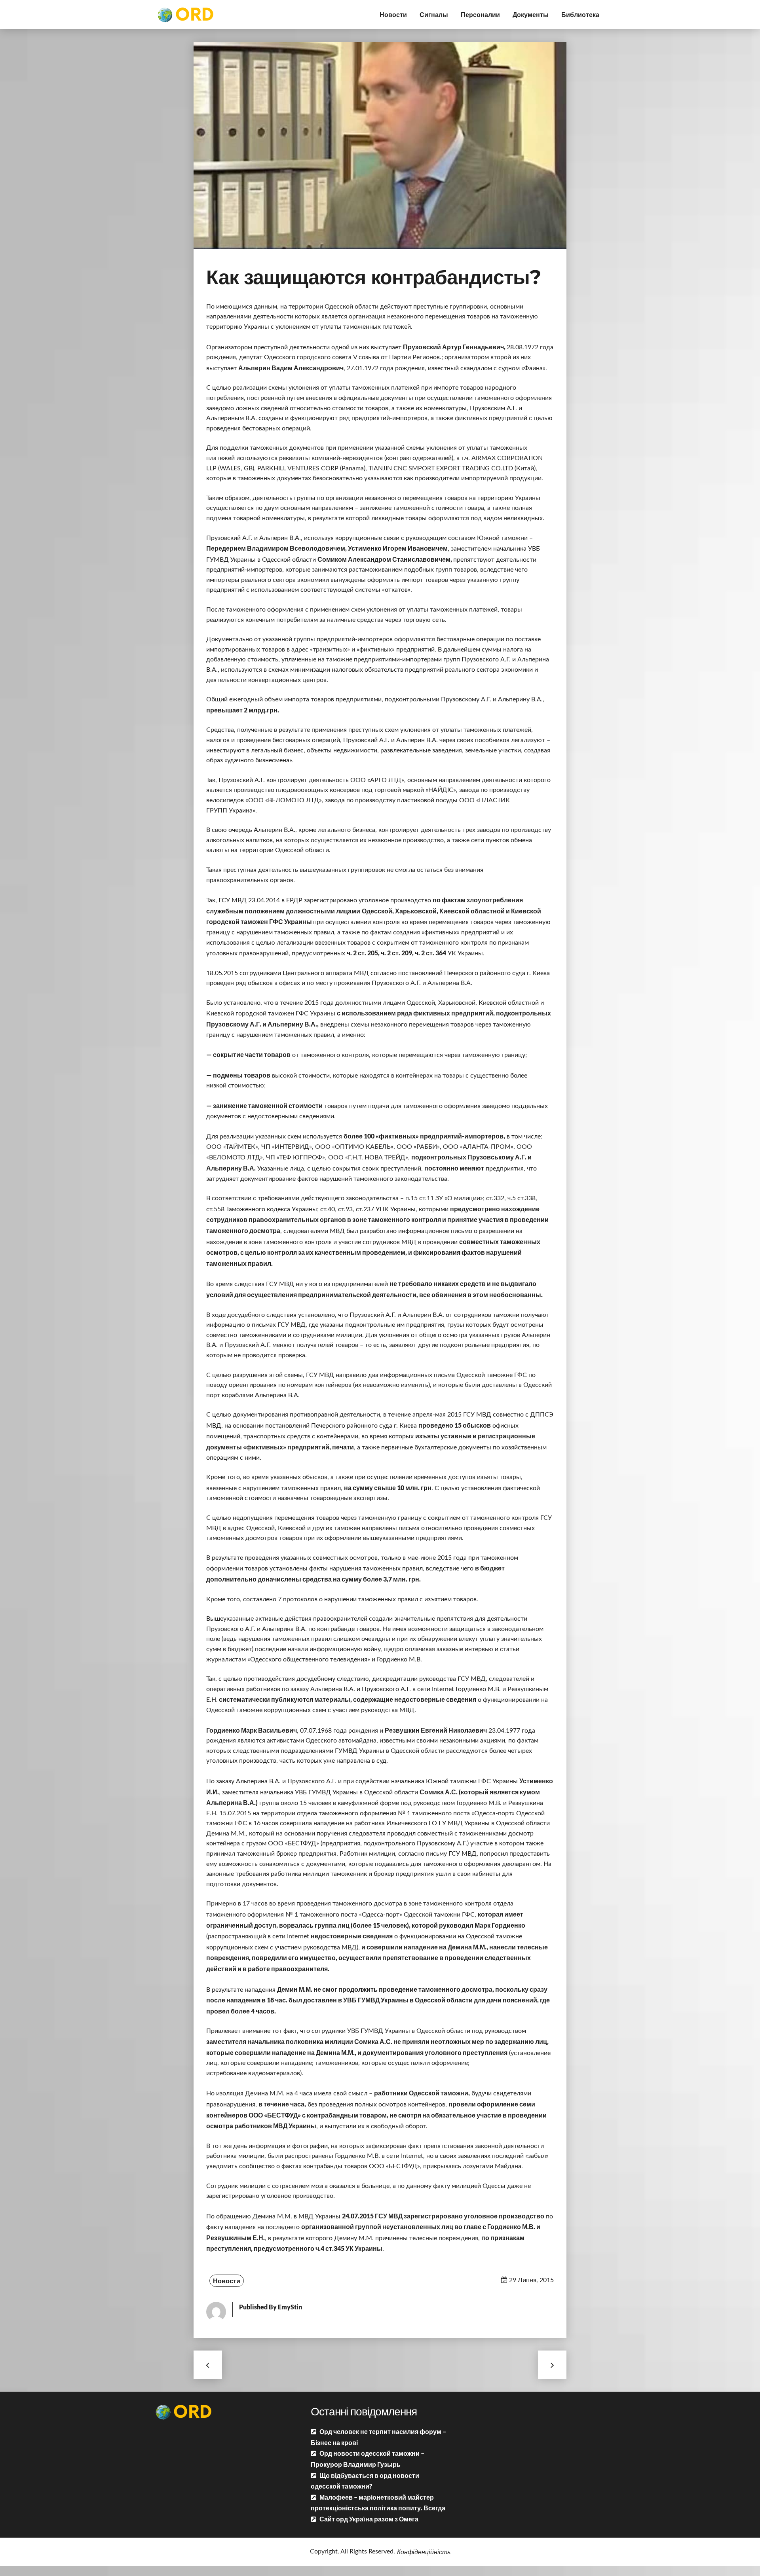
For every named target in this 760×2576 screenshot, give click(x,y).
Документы (531, 14)
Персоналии (480, 14)
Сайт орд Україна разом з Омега (369, 2519)
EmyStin (290, 2307)
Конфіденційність (424, 2552)
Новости (393, 14)
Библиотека (580, 14)
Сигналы (434, 14)
